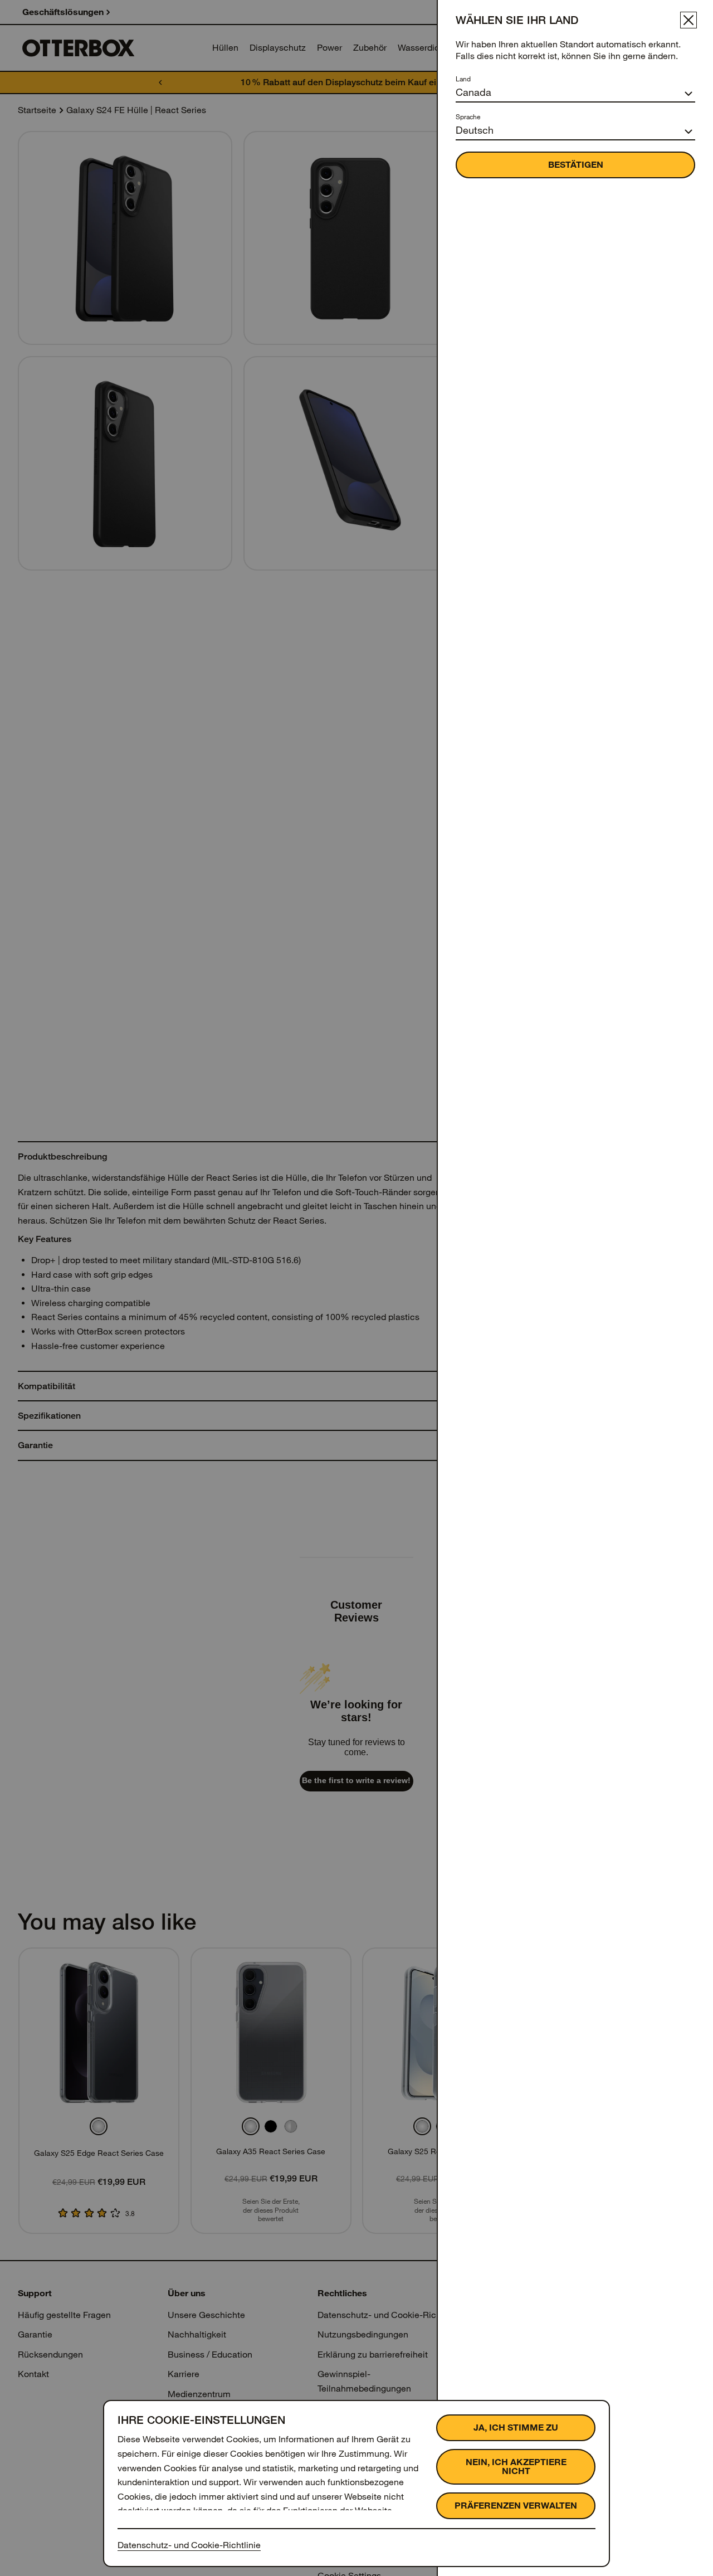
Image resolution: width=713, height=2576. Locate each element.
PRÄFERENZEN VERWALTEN (516, 2506)
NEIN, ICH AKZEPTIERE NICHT (516, 2467)
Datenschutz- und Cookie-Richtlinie (189, 2545)
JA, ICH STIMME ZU (516, 2428)
